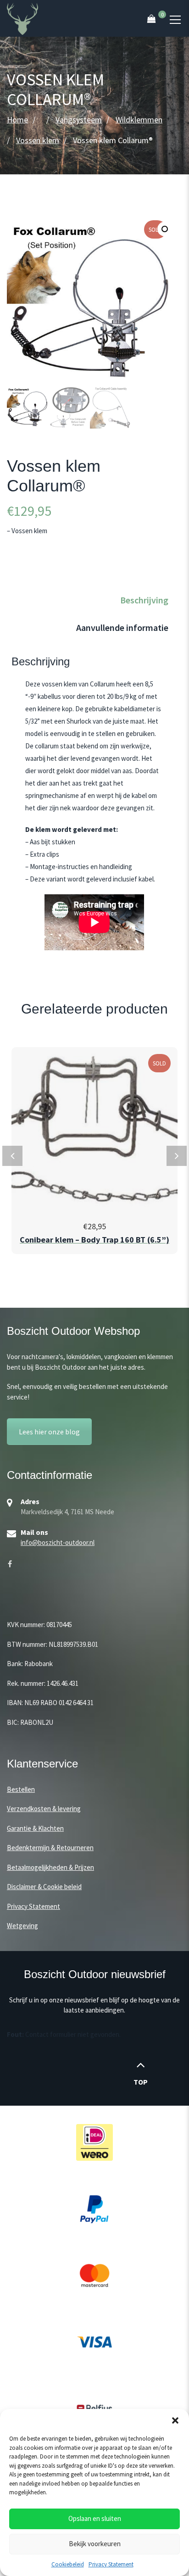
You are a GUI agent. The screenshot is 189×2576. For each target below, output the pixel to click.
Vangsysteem (79, 120)
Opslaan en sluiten (95, 2518)
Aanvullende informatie (122, 627)
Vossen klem (38, 140)
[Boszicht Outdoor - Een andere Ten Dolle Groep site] (22, 18)
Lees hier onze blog (49, 1432)
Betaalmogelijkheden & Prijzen (50, 1867)
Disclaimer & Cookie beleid (44, 1887)
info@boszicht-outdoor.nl (58, 1542)
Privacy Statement (111, 2564)
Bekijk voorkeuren (95, 2544)
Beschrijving (144, 600)
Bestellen (21, 1789)
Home (17, 120)
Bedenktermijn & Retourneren (50, 1848)
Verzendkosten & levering (44, 1809)
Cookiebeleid (68, 2564)
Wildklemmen (139, 120)
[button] (175, 2420)
